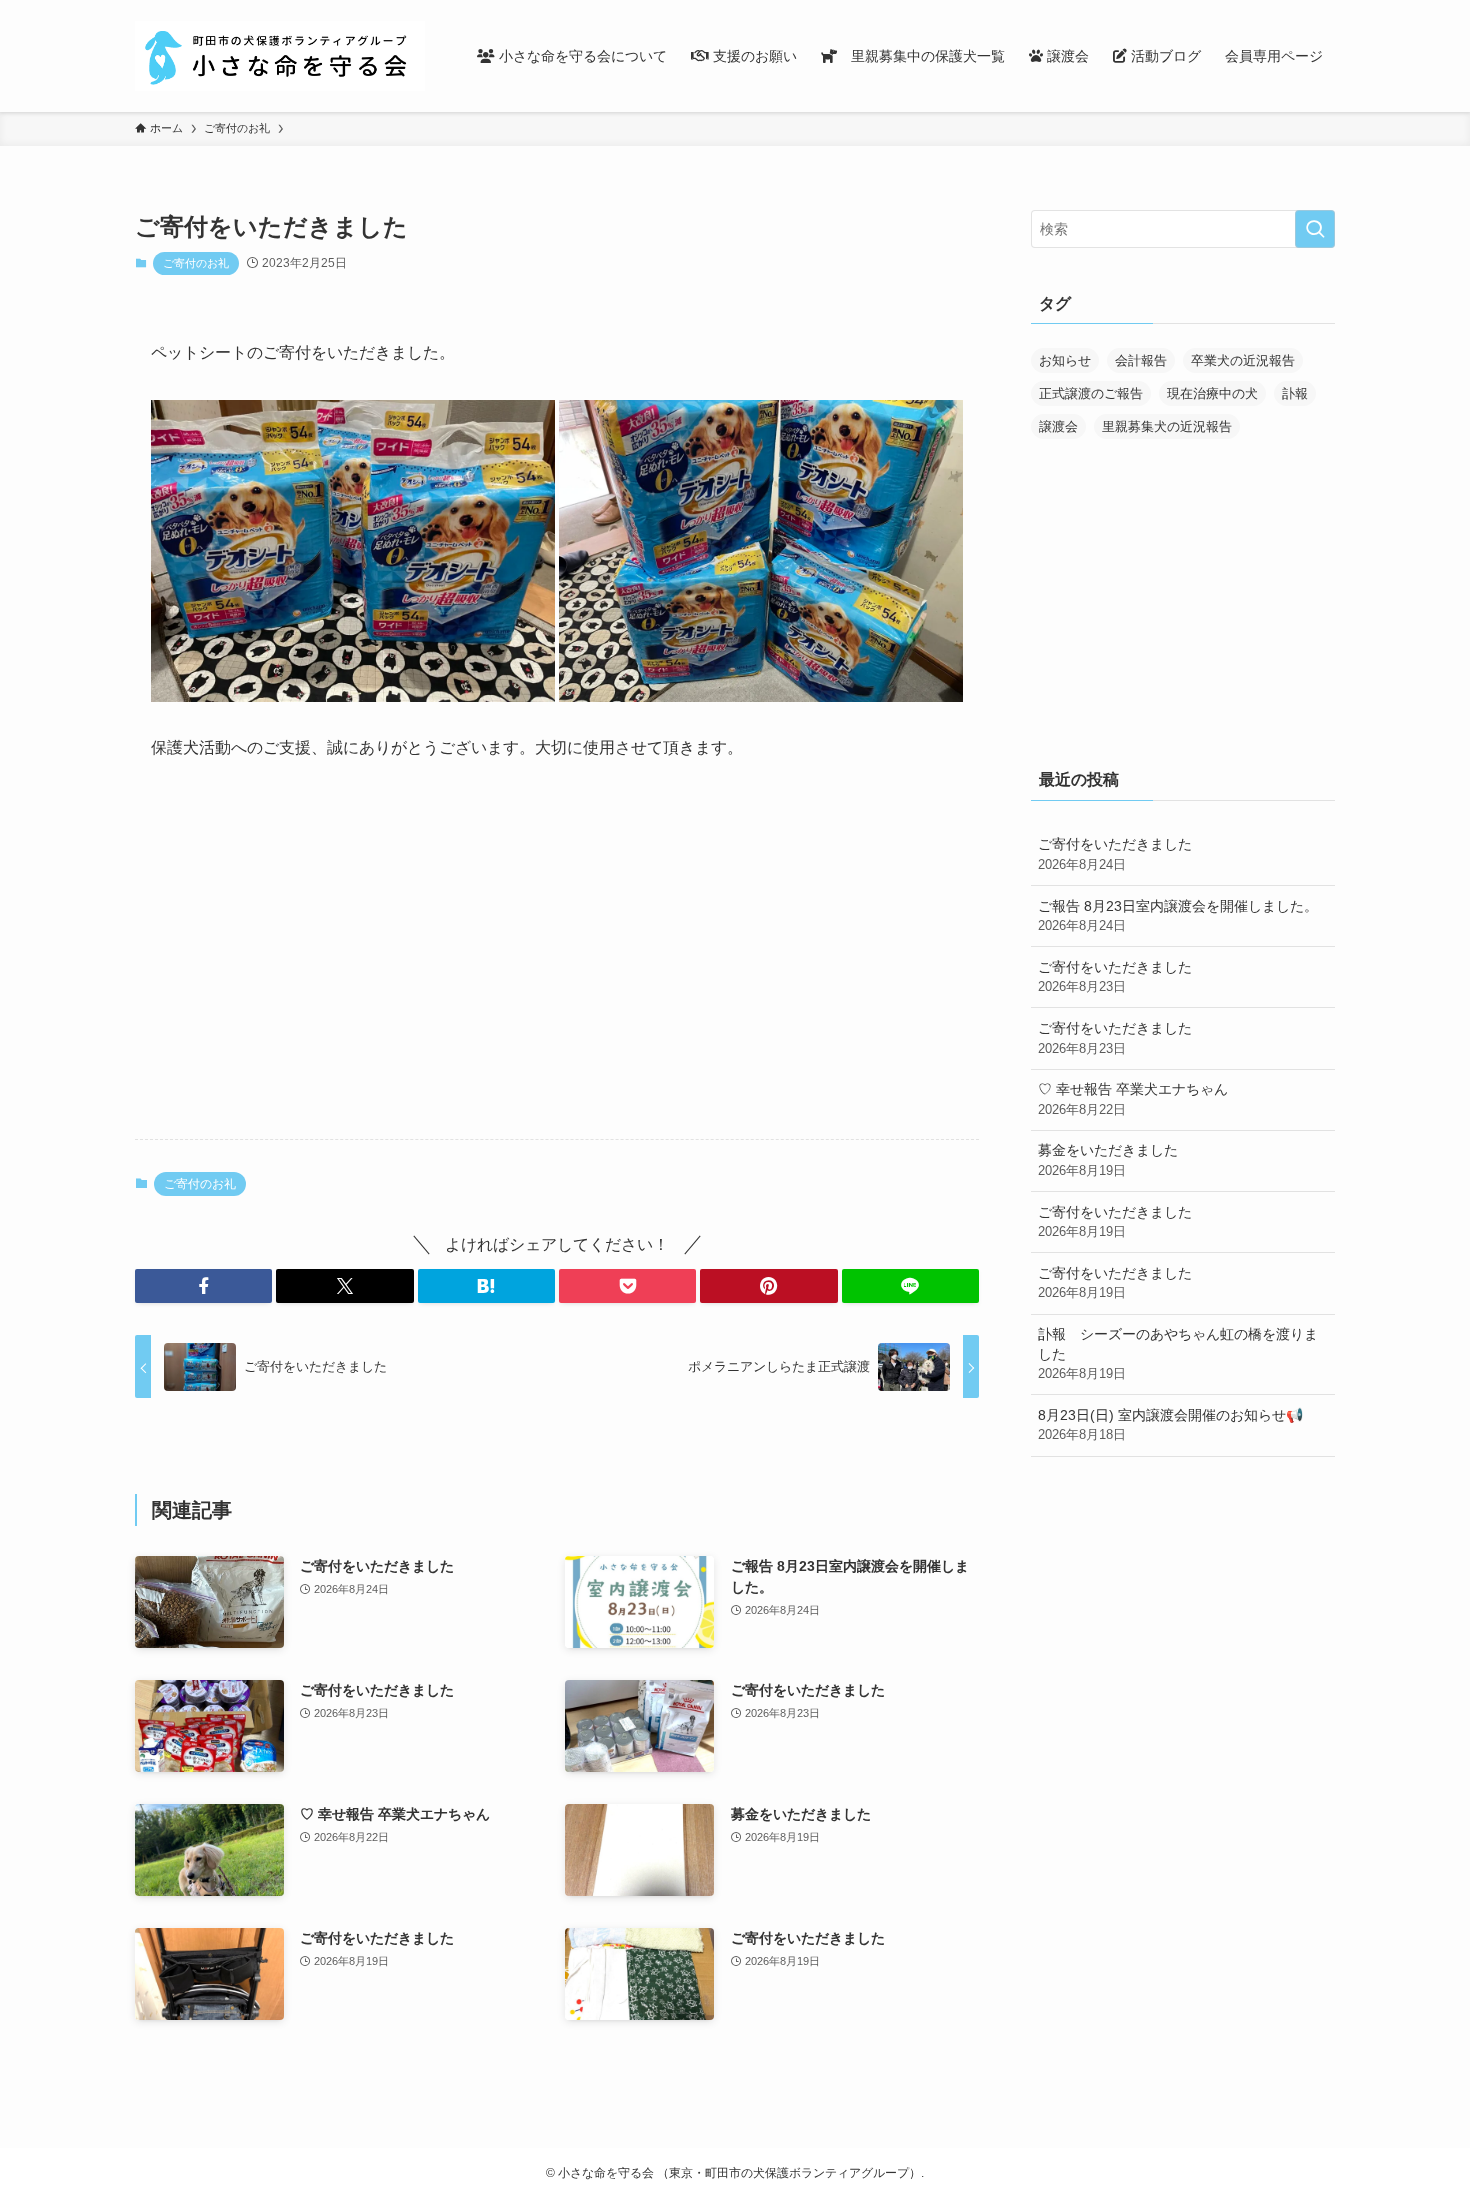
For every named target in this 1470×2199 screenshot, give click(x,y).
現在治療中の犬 (1212, 393)
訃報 (1295, 393)
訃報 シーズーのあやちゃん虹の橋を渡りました (1178, 1353)
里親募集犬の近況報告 (1167, 426)
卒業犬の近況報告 (1243, 360)
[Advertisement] (557, 967)
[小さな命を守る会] (280, 56)
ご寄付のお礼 (196, 263)
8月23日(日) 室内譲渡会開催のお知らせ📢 (1170, 1425)
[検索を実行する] (1315, 229)
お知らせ (1065, 360)
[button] (203, 1286)
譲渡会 (1058, 426)
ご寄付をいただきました (1115, 854)
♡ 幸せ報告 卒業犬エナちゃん (1133, 1099)
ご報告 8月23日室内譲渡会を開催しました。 (1178, 916)
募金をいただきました (1108, 1160)
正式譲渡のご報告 (1091, 393)
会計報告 (1141, 360)
